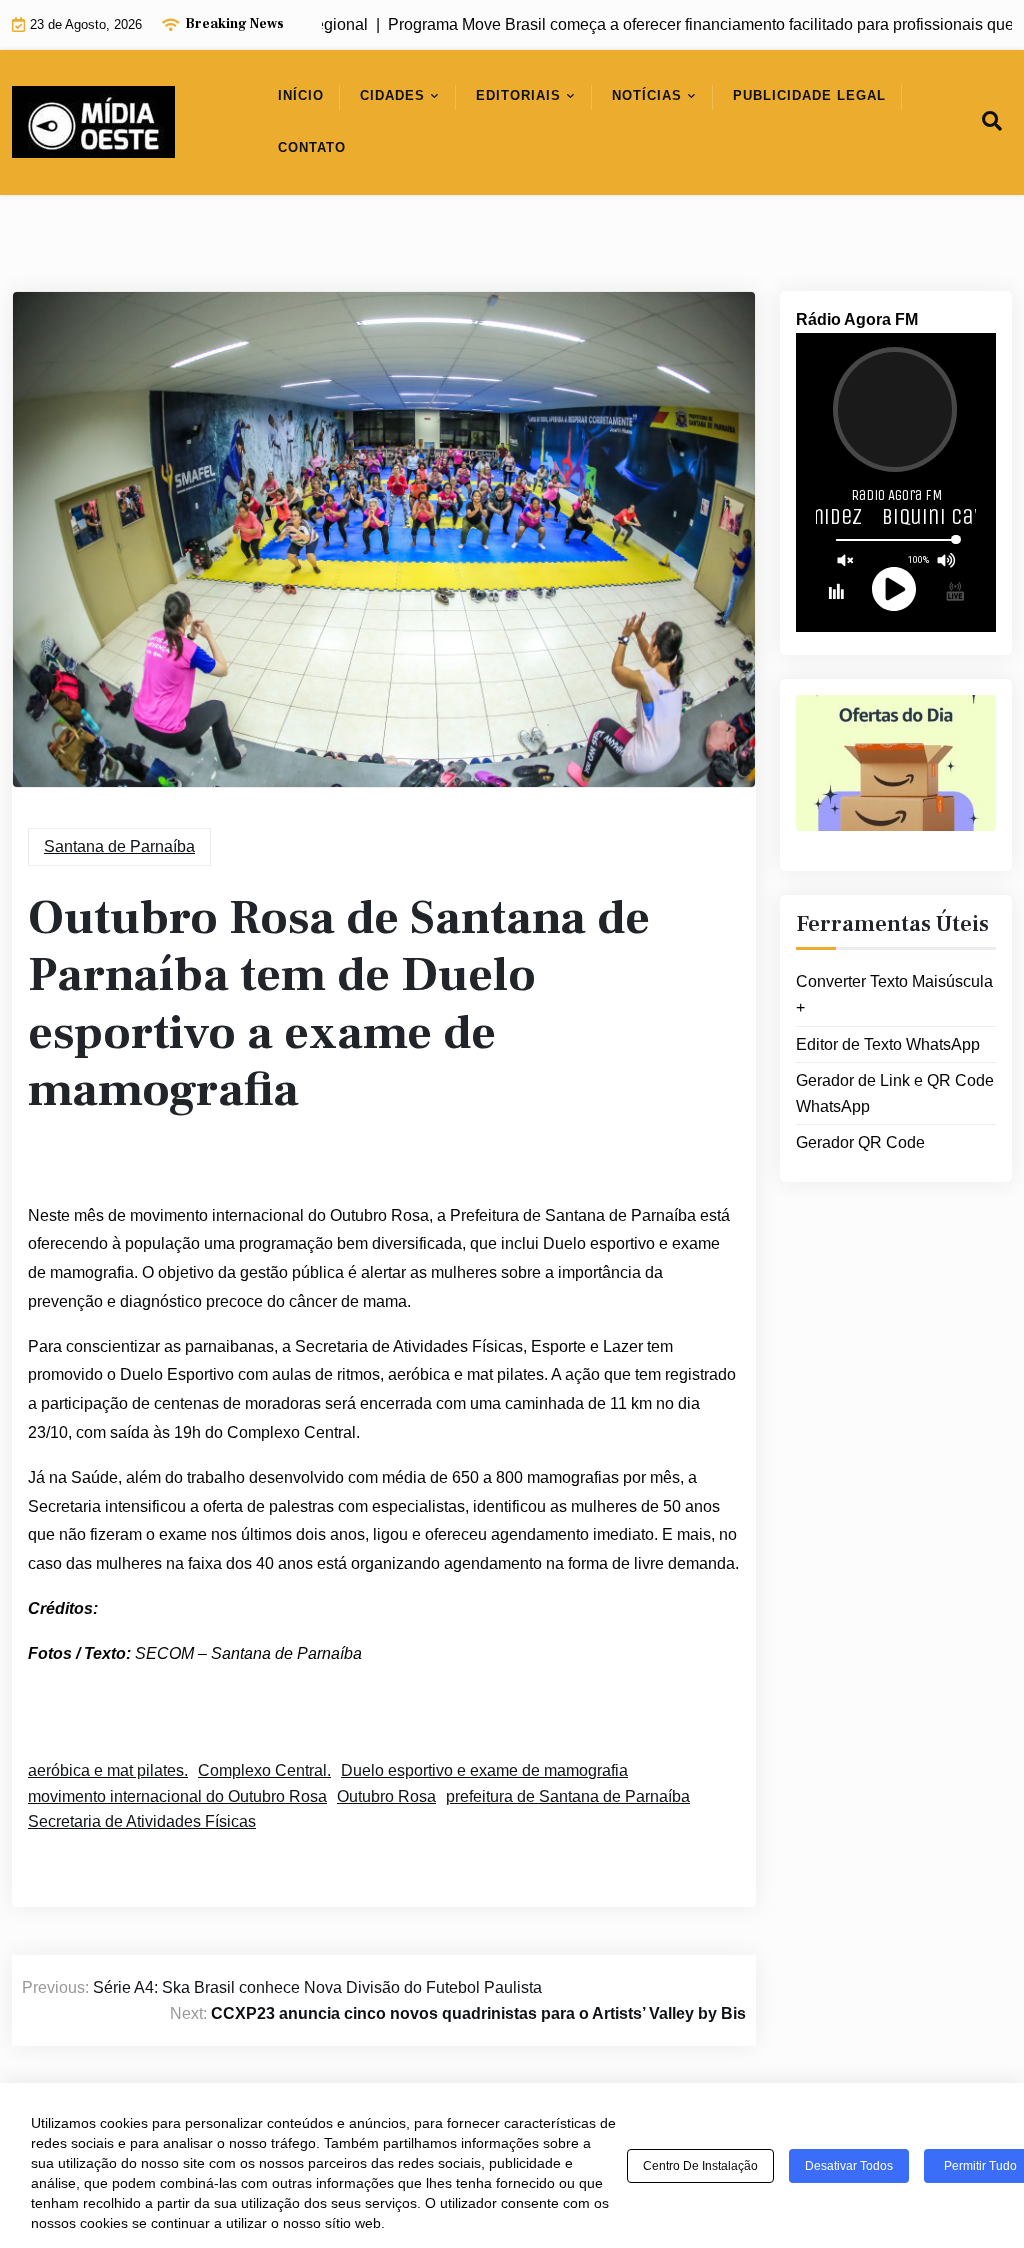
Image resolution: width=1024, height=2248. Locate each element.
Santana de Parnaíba (119, 846)
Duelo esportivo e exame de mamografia (484, 1770)
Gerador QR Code (860, 1142)
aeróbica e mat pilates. (108, 1770)
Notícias (647, 95)
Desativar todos (849, 2166)
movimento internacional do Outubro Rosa (177, 1796)
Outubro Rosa (386, 1796)
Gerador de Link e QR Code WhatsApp (895, 1093)
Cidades (392, 95)
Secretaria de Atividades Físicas (142, 1821)
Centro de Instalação (700, 2166)
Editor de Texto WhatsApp (888, 1044)
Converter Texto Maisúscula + (894, 994)
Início (301, 95)
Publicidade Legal (809, 95)
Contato (312, 147)
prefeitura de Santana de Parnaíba (568, 1796)
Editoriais (518, 95)
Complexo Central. (264, 1770)
